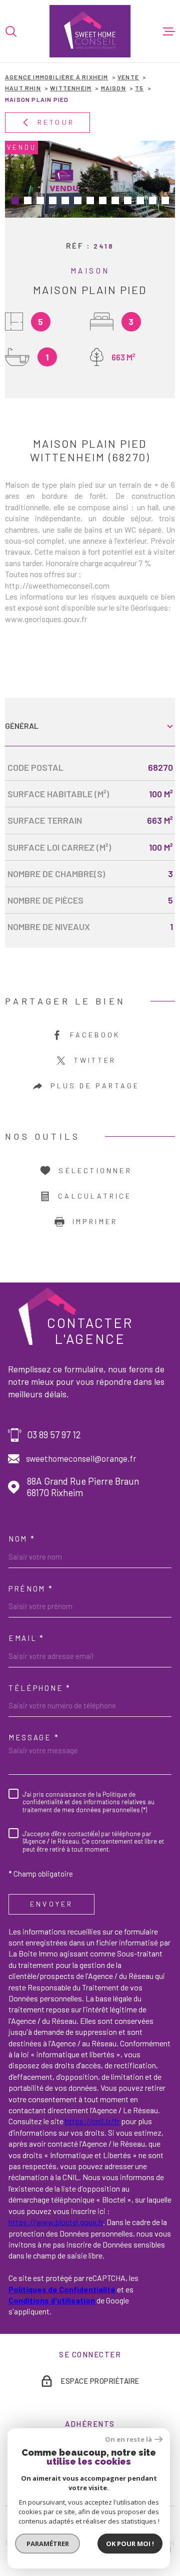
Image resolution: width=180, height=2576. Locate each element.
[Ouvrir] (11, 31)
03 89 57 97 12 (54, 1435)
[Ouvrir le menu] (169, 31)
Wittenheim (71, 88)
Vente (128, 77)
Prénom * (31, 1589)
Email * (26, 1638)
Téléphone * (40, 1688)
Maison (113, 88)
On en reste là (128, 2439)
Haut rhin (23, 88)
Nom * (22, 1539)
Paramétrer (48, 2544)
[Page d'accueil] (90, 31)
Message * (34, 1737)
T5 (139, 88)
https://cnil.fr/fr (92, 2121)
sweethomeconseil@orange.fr (81, 1458)
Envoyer (51, 1904)
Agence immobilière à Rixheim (57, 77)
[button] (15, 200)
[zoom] (90, 179)
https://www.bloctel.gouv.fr (56, 2222)
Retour (56, 122)
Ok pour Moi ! (130, 2544)
